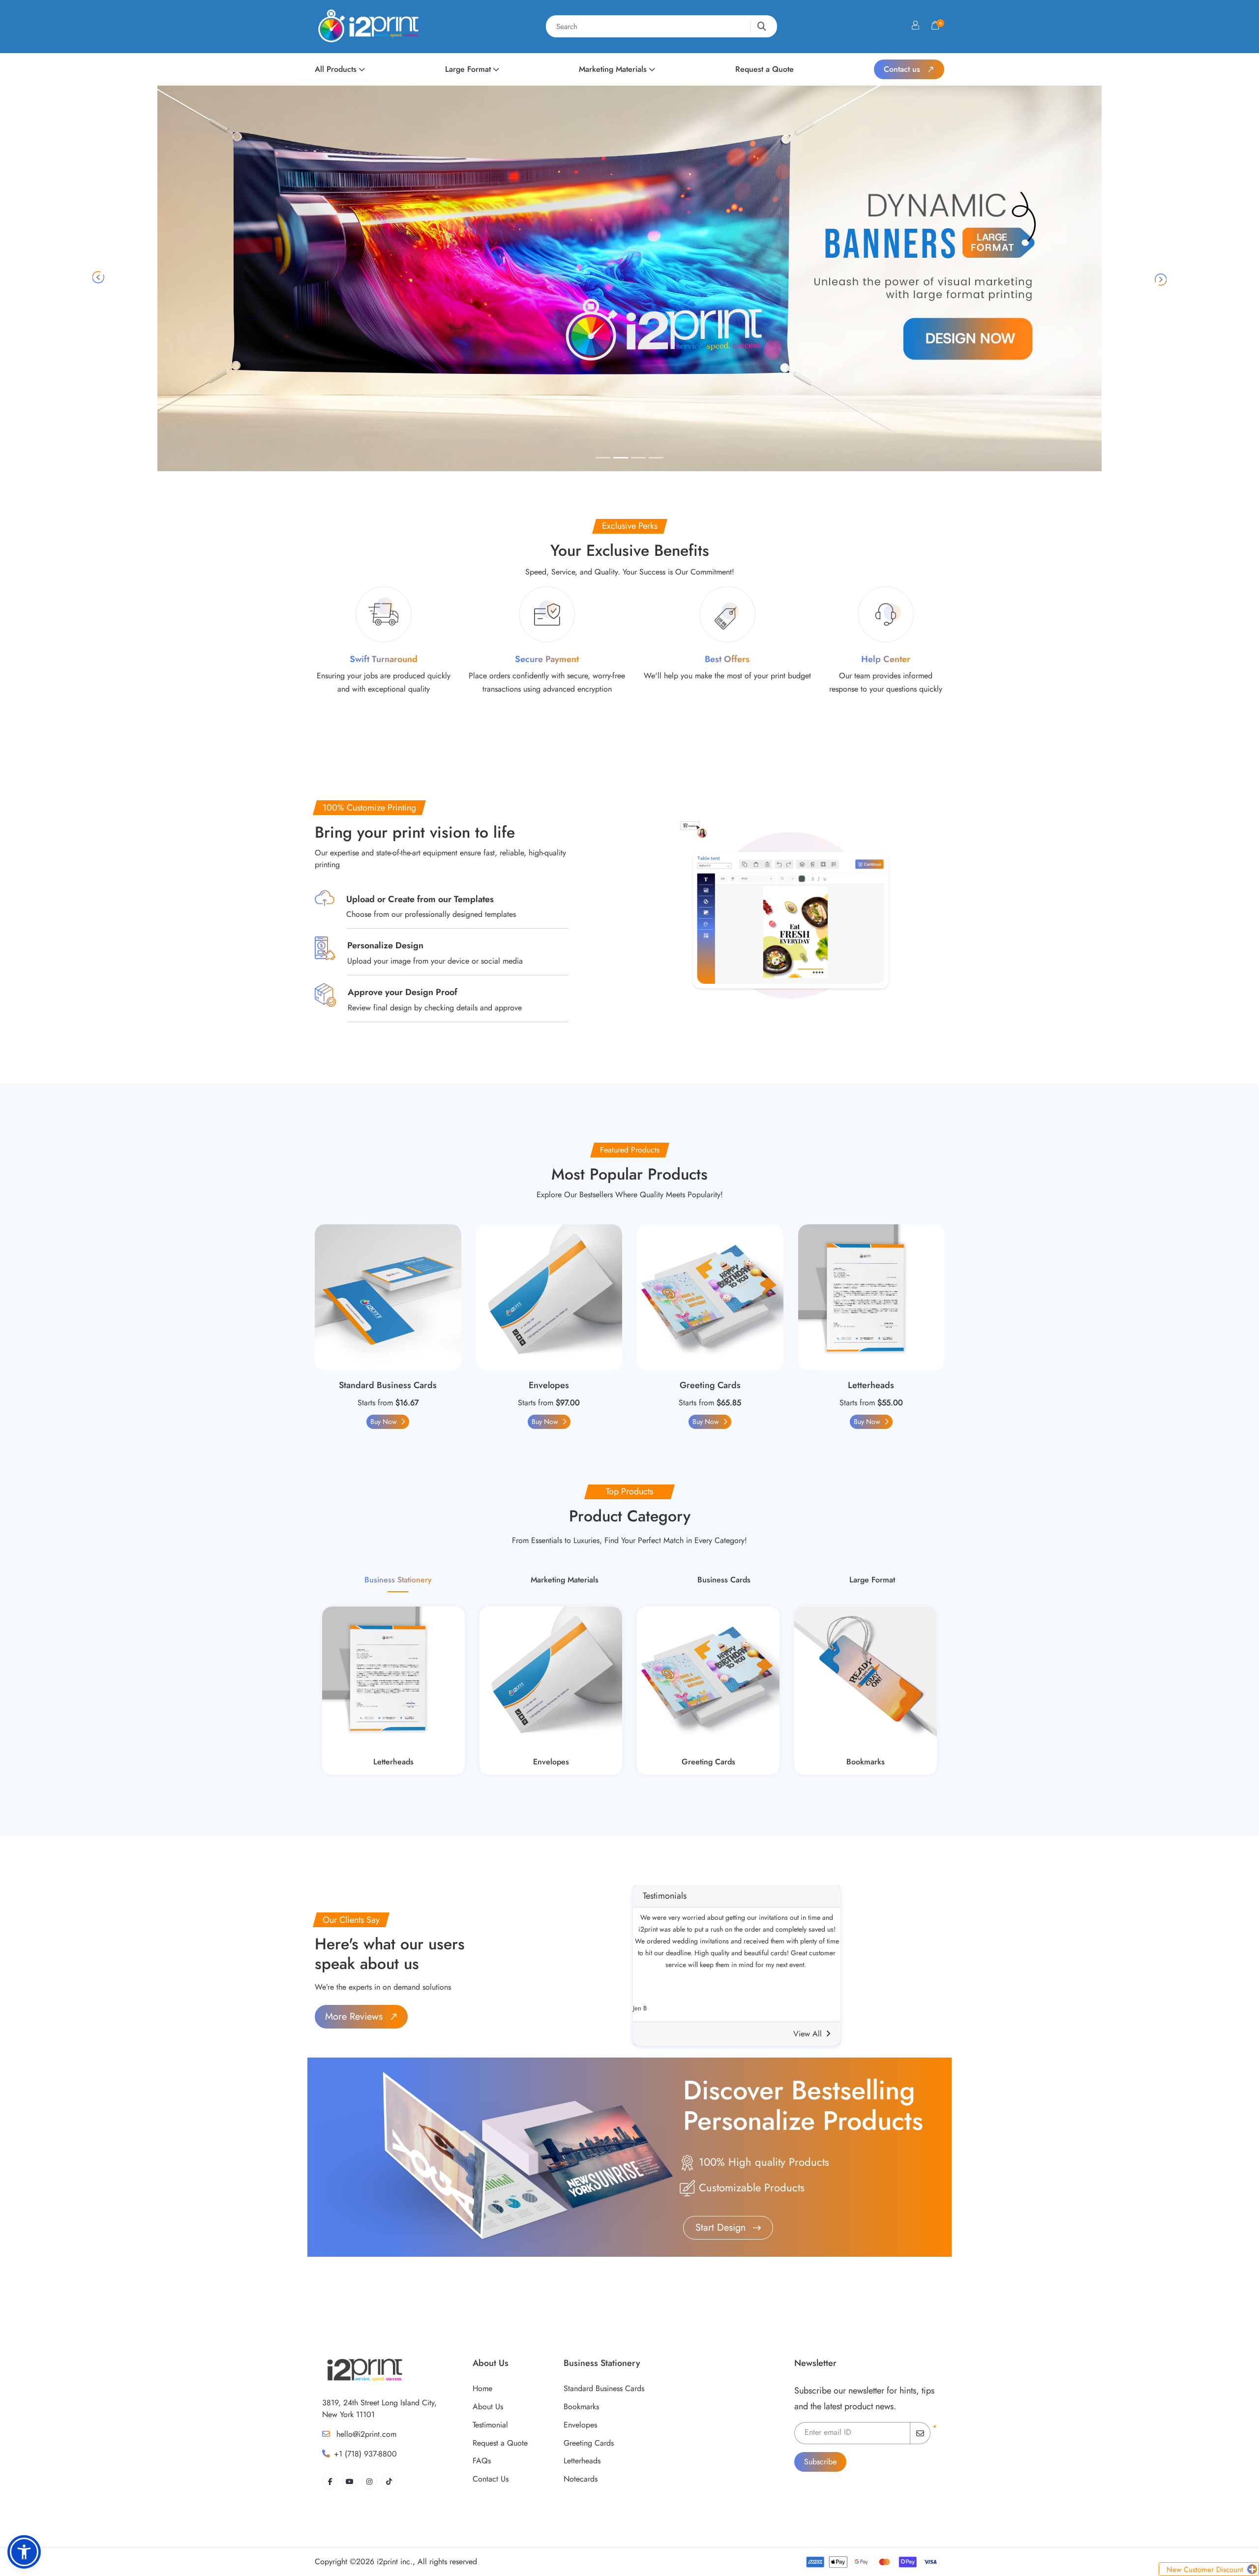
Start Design (722, 2227)
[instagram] (369, 2482)
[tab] (603, 458)
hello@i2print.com (365, 2434)
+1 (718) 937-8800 (365, 2454)
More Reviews (355, 2016)
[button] (24, 2552)
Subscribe (820, 2462)
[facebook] (330, 2482)
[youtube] (350, 2482)
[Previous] (94, 278)
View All (808, 2034)
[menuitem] (340, 69)
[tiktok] (389, 2482)
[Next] (1165, 278)
